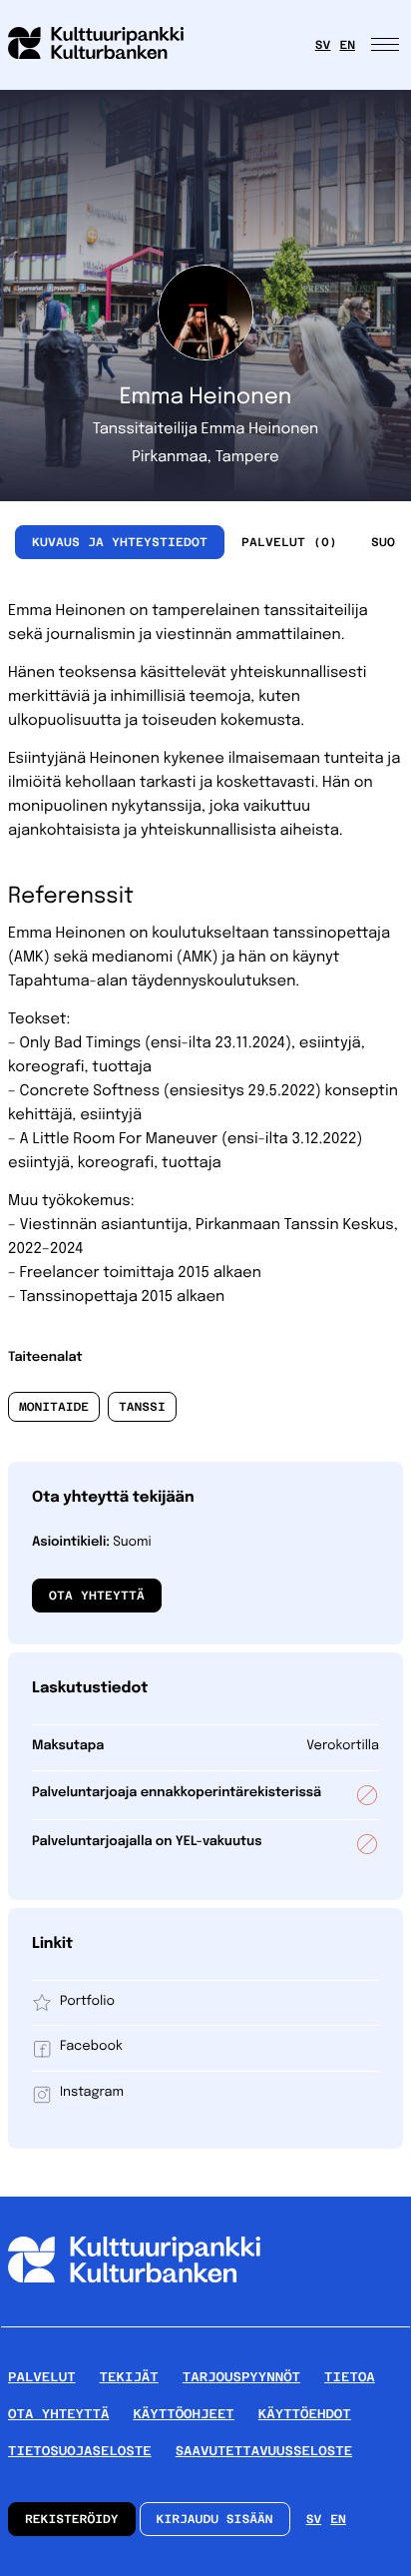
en (347, 45)
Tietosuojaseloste (80, 2451)
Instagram (92, 2093)
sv (323, 45)
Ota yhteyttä (97, 1596)
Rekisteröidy (72, 2519)
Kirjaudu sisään (215, 2519)
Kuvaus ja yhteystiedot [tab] (120, 542)
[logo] (108, 45)
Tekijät (129, 2377)
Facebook (91, 2047)
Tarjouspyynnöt (241, 2377)
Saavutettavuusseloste (264, 2451)
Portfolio (87, 2002)
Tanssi (142, 1407)
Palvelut (42, 2377)
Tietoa (350, 2377)
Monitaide (54, 1407)
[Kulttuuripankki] (134, 2318)
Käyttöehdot (305, 2414)
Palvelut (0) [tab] (289, 542)
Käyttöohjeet (183, 2414)
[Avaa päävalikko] (387, 45)
